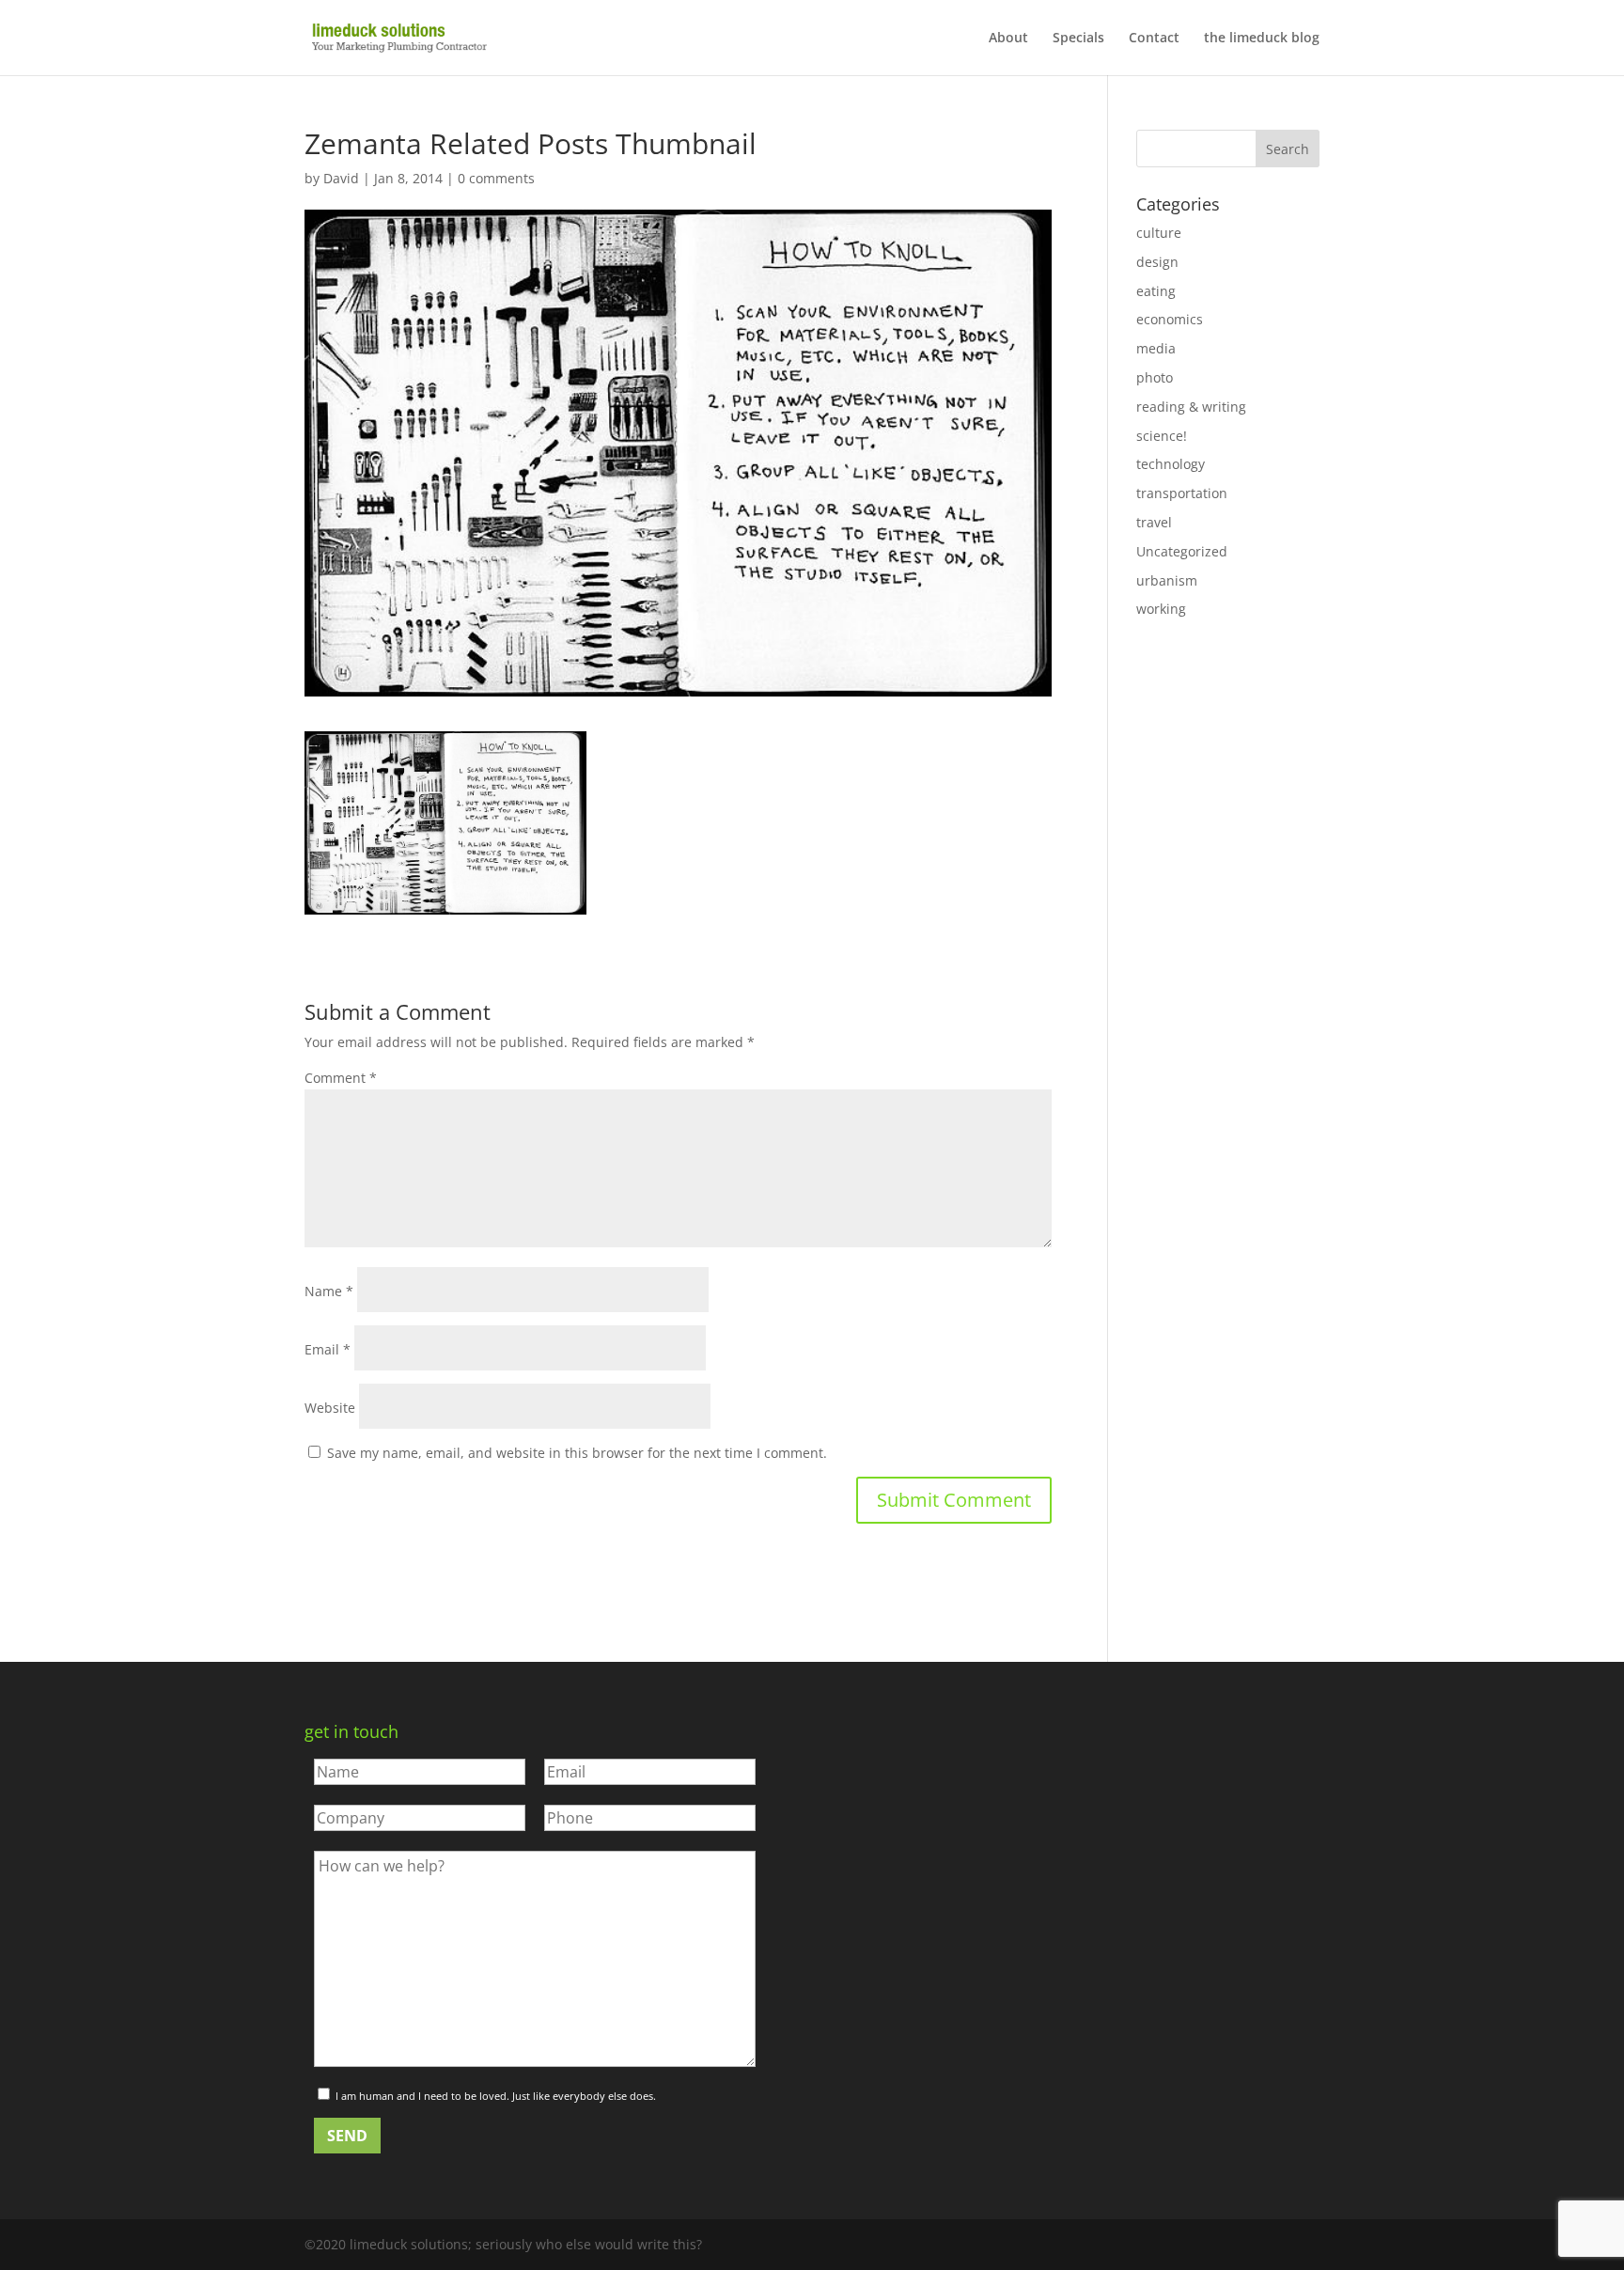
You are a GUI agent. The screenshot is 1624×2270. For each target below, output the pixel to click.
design (1157, 262)
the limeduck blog (1262, 39)
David (341, 178)
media (1156, 348)
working (1161, 609)
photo (1155, 377)
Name (329, 1291)
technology (1171, 464)
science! (1162, 436)
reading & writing (1191, 407)
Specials (1078, 39)
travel (1154, 522)
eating (1156, 291)
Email (328, 1349)
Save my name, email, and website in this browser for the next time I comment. (577, 1453)
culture (1159, 233)
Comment (341, 1078)
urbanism (1167, 580)
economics (1170, 319)
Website (330, 1408)
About (1008, 39)
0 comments (496, 178)
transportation (1182, 493)
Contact (1154, 39)
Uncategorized (1182, 551)
